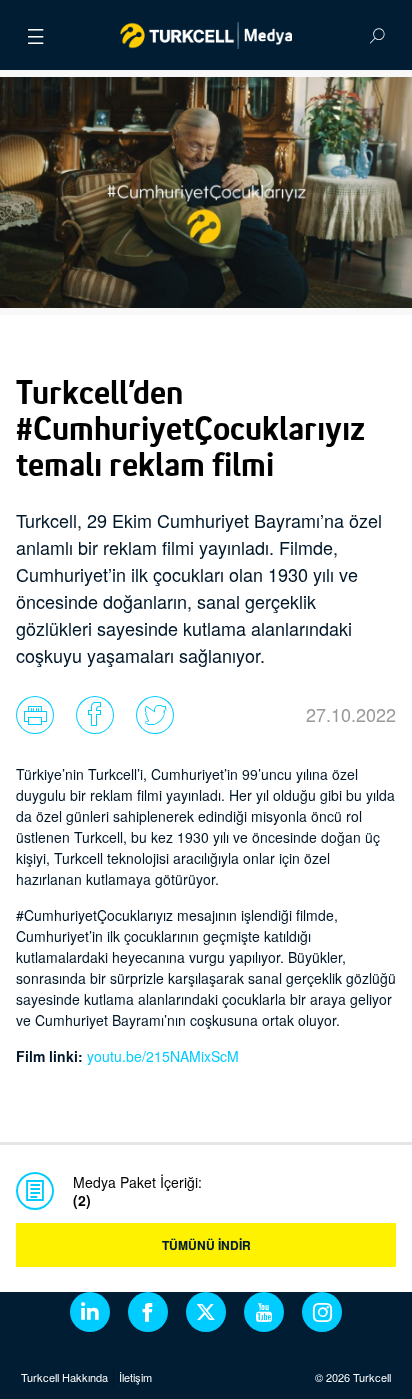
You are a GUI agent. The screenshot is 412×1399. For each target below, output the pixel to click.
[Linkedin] (90, 1312)
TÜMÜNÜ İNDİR (206, 1245)
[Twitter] (206, 1312)
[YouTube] (264, 1312)
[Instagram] (322, 1312)
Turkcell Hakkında (64, 1377)
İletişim (135, 1377)
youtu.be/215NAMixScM (163, 1056)
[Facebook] (148, 1312)
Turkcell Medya (206, 35)
